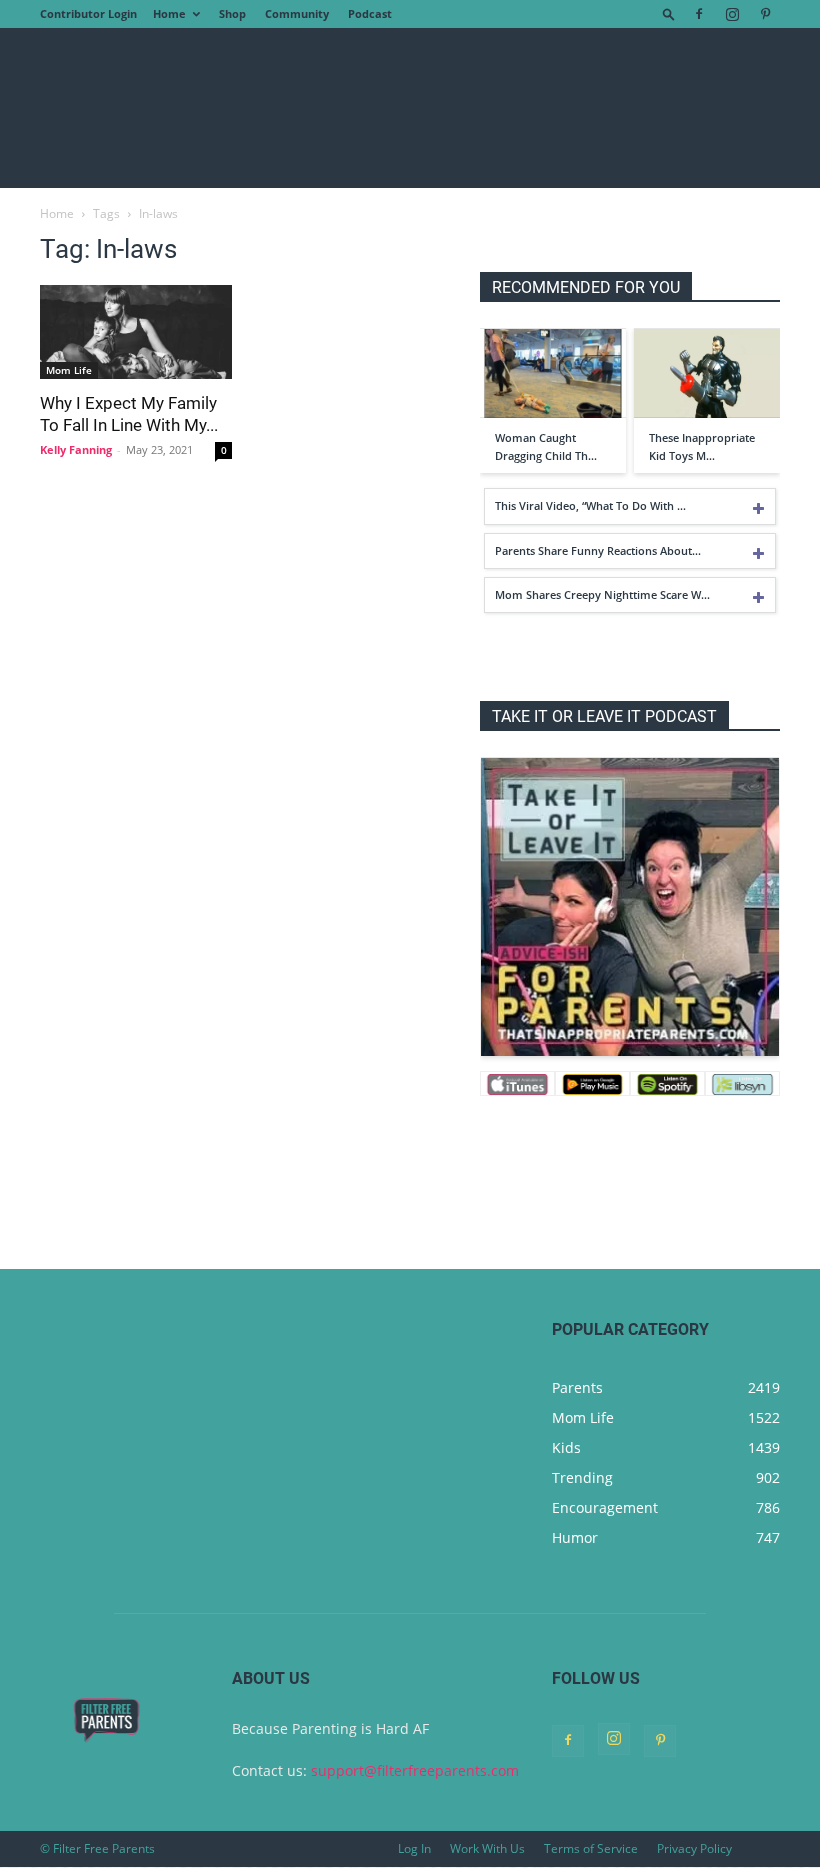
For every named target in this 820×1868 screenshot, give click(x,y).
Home (169, 13)
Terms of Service (591, 1848)
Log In (414, 1848)
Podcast (370, 13)
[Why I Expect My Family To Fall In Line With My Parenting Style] (136, 332)
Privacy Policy (694, 1848)
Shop (232, 13)
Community (297, 13)
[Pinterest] (765, 14)
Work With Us (487, 1848)
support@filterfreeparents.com (415, 1770)
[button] (669, 13)
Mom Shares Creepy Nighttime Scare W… (602, 594)
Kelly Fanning (76, 449)
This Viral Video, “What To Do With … (590, 505)
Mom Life (69, 370)
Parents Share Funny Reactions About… (598, 550)
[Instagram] (732, 14)
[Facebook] (699, 14)
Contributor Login (88, 13)
